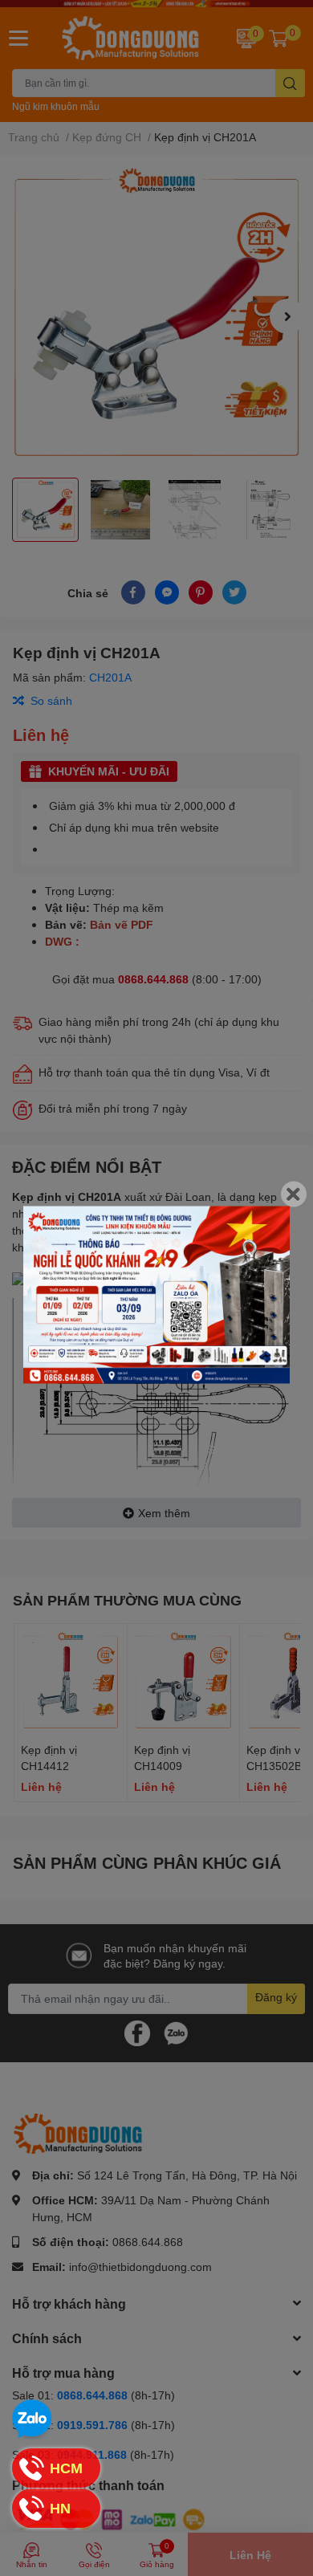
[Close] (294, 1194)
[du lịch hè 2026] (156, 1294)
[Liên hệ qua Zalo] (32, 2419)
